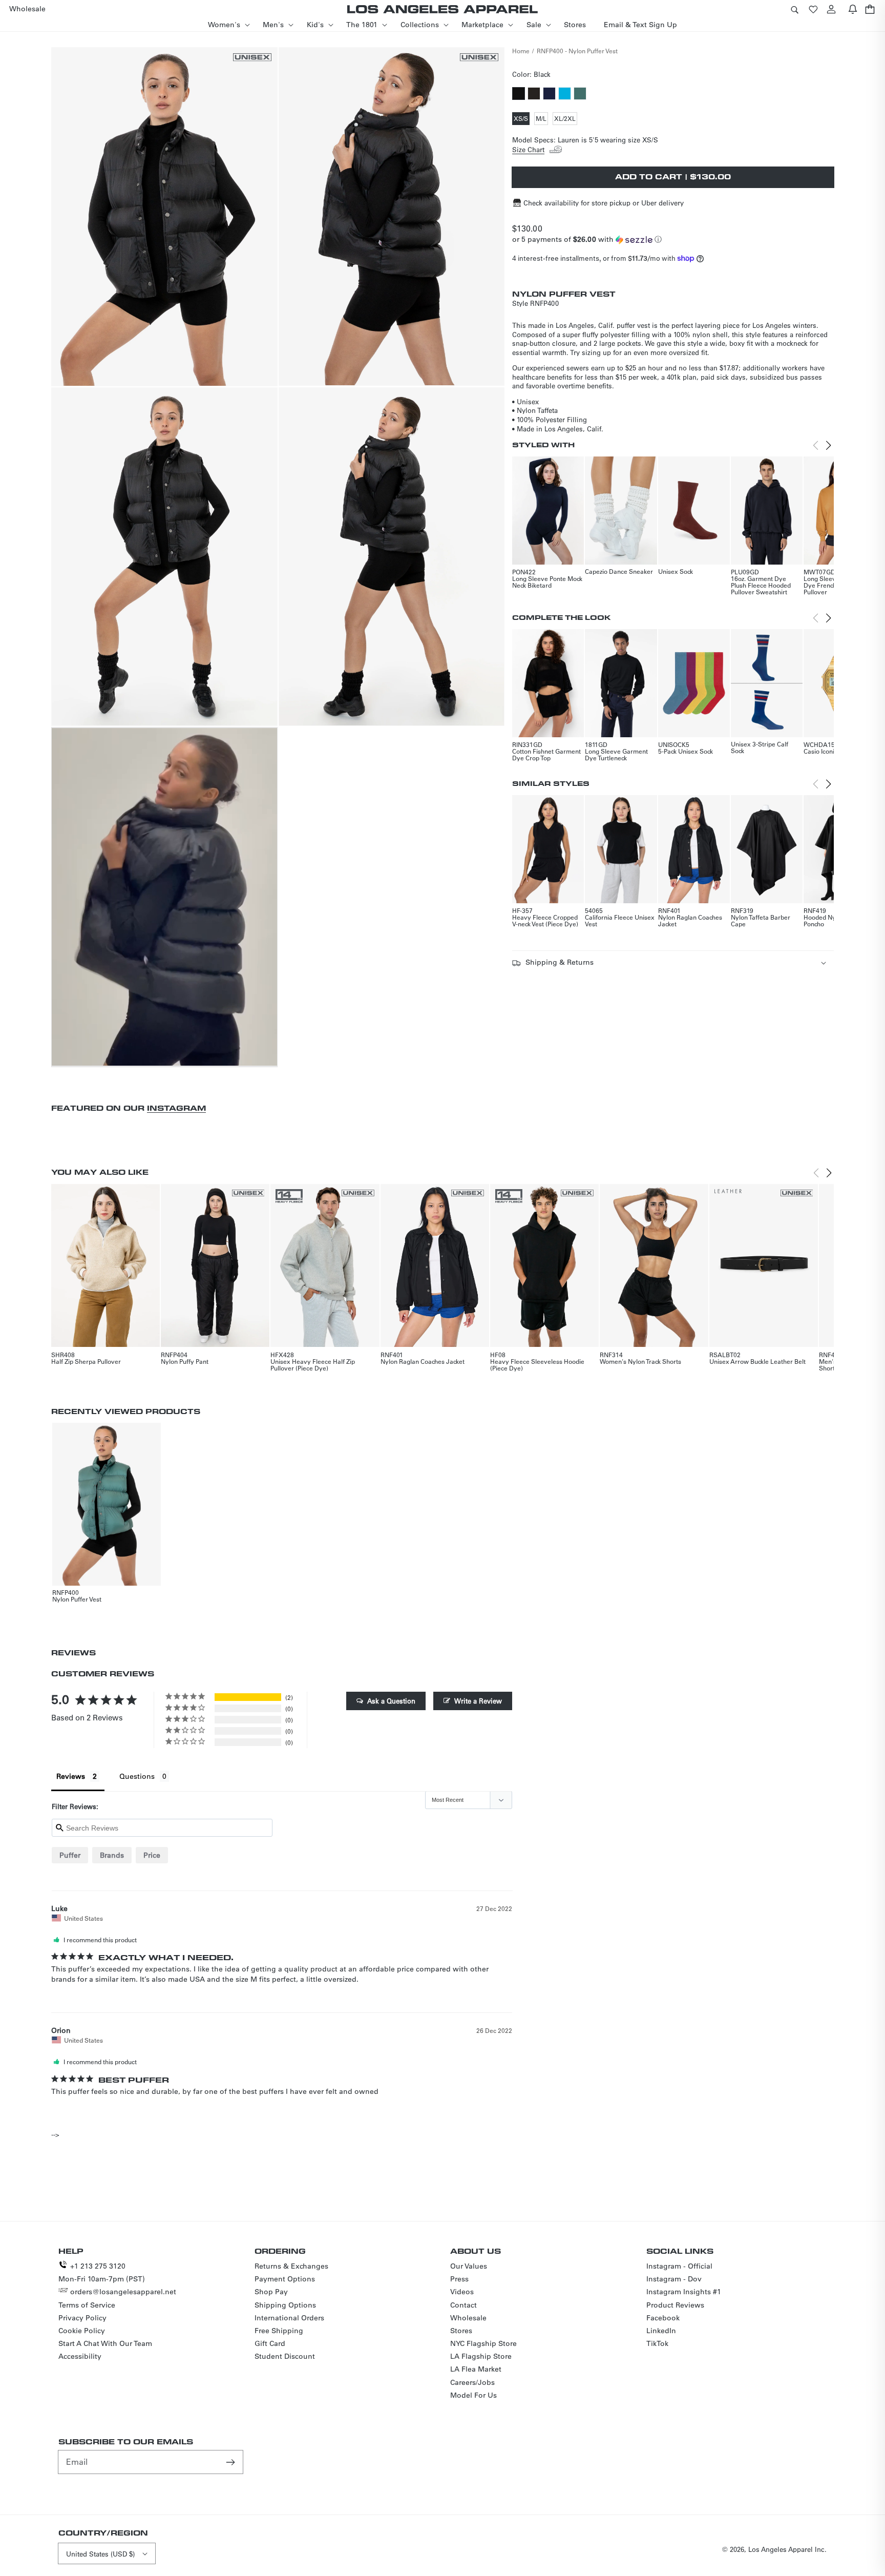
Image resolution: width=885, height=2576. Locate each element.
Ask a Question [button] (391, 1701)
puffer (70, 1855)
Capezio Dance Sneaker (619, 571)
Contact (463, 2305)
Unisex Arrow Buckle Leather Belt (757, 1361)
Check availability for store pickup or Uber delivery (604, 203)
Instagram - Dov (674, 2279)
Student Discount (285, 2356)
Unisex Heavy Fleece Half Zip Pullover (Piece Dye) (313, 1365)
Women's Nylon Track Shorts (640, 1361)
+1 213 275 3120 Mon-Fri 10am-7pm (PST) (102, 2272)
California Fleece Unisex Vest (620, 920)
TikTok (657, 2343)
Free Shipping (279, 2331)
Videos (462, 2292)
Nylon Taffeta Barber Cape (761, 920)
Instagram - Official (679, 2266)
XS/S (522, 119)
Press (459, 2279)
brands (112, 1855)
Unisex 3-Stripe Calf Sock (760, 747)
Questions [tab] (137, 1776)
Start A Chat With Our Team (105, 2343)
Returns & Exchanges (291, 2266)
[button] (794, 9)
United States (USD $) (100, 2554)
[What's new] (853, 9)
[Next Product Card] (829, 445)
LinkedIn (661, 2331)
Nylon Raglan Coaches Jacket (690, 920)
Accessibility (80, 2356)
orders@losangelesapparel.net (123, 2292)
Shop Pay (271, 2292)
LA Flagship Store (481, 2356)
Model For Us (473, 2395)
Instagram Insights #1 (684, 2292)
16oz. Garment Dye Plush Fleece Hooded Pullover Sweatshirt (761, 585)
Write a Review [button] (478, 1701)
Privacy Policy (82, 2318)
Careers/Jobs (472, 2382)
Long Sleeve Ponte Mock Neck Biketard (547, 582)
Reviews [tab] (71, 1776)
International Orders (289, 2318)
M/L (542, 119)
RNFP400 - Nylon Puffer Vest (577, 51)
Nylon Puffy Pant (185, 1361)
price (152, 1855)
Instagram (176, 1108)
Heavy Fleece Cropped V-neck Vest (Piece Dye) (545, 920)
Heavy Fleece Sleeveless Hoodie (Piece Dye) (537, 1365)
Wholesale (468, 2318)
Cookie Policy (82, 2331)
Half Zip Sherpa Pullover (86, 1361)
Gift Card (270, 2343)
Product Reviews (675, 2305)
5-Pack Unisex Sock (686, 751)
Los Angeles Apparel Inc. (787, 2549)
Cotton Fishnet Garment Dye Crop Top (546, 754)
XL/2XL (566, 119)
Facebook (663, 2318)
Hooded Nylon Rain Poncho (831, 920)
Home (521, 51)
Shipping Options (285, 2305)
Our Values (469, 2266)
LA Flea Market (476, 2369)
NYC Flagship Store (483, 2343)
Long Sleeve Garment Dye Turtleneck (616, 754)
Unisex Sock (676, 571)
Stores (461, 2331)
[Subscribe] (231, 2462)
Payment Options (285, 2279)
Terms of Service (87, 2305)
